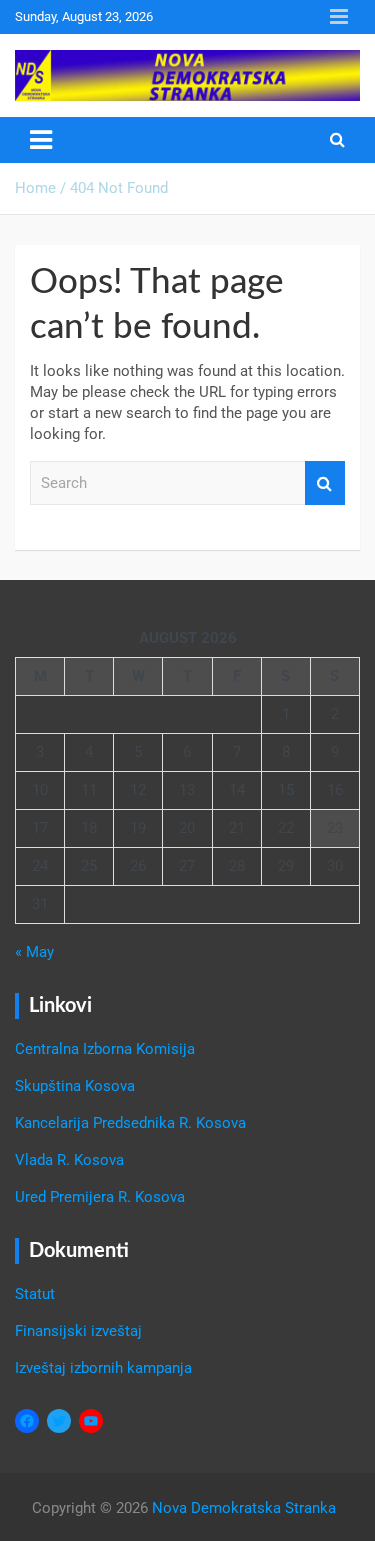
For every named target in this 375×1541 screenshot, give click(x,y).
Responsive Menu (339, 17)
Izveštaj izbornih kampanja (103, 1368)
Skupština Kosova (75, 1086)
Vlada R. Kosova (69, 1160)
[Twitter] (59, 1421)
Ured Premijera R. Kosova (100, 1197)
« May (34, 952)
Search (325, 483)
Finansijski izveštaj (78, 1331)
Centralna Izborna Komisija (105, 1049)
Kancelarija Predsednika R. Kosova (130, 1123)
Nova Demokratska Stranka (244, 1508)
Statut (35, 1294)
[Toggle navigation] (41, 140)
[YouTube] (91, 1421)
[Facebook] (27, 1421)
